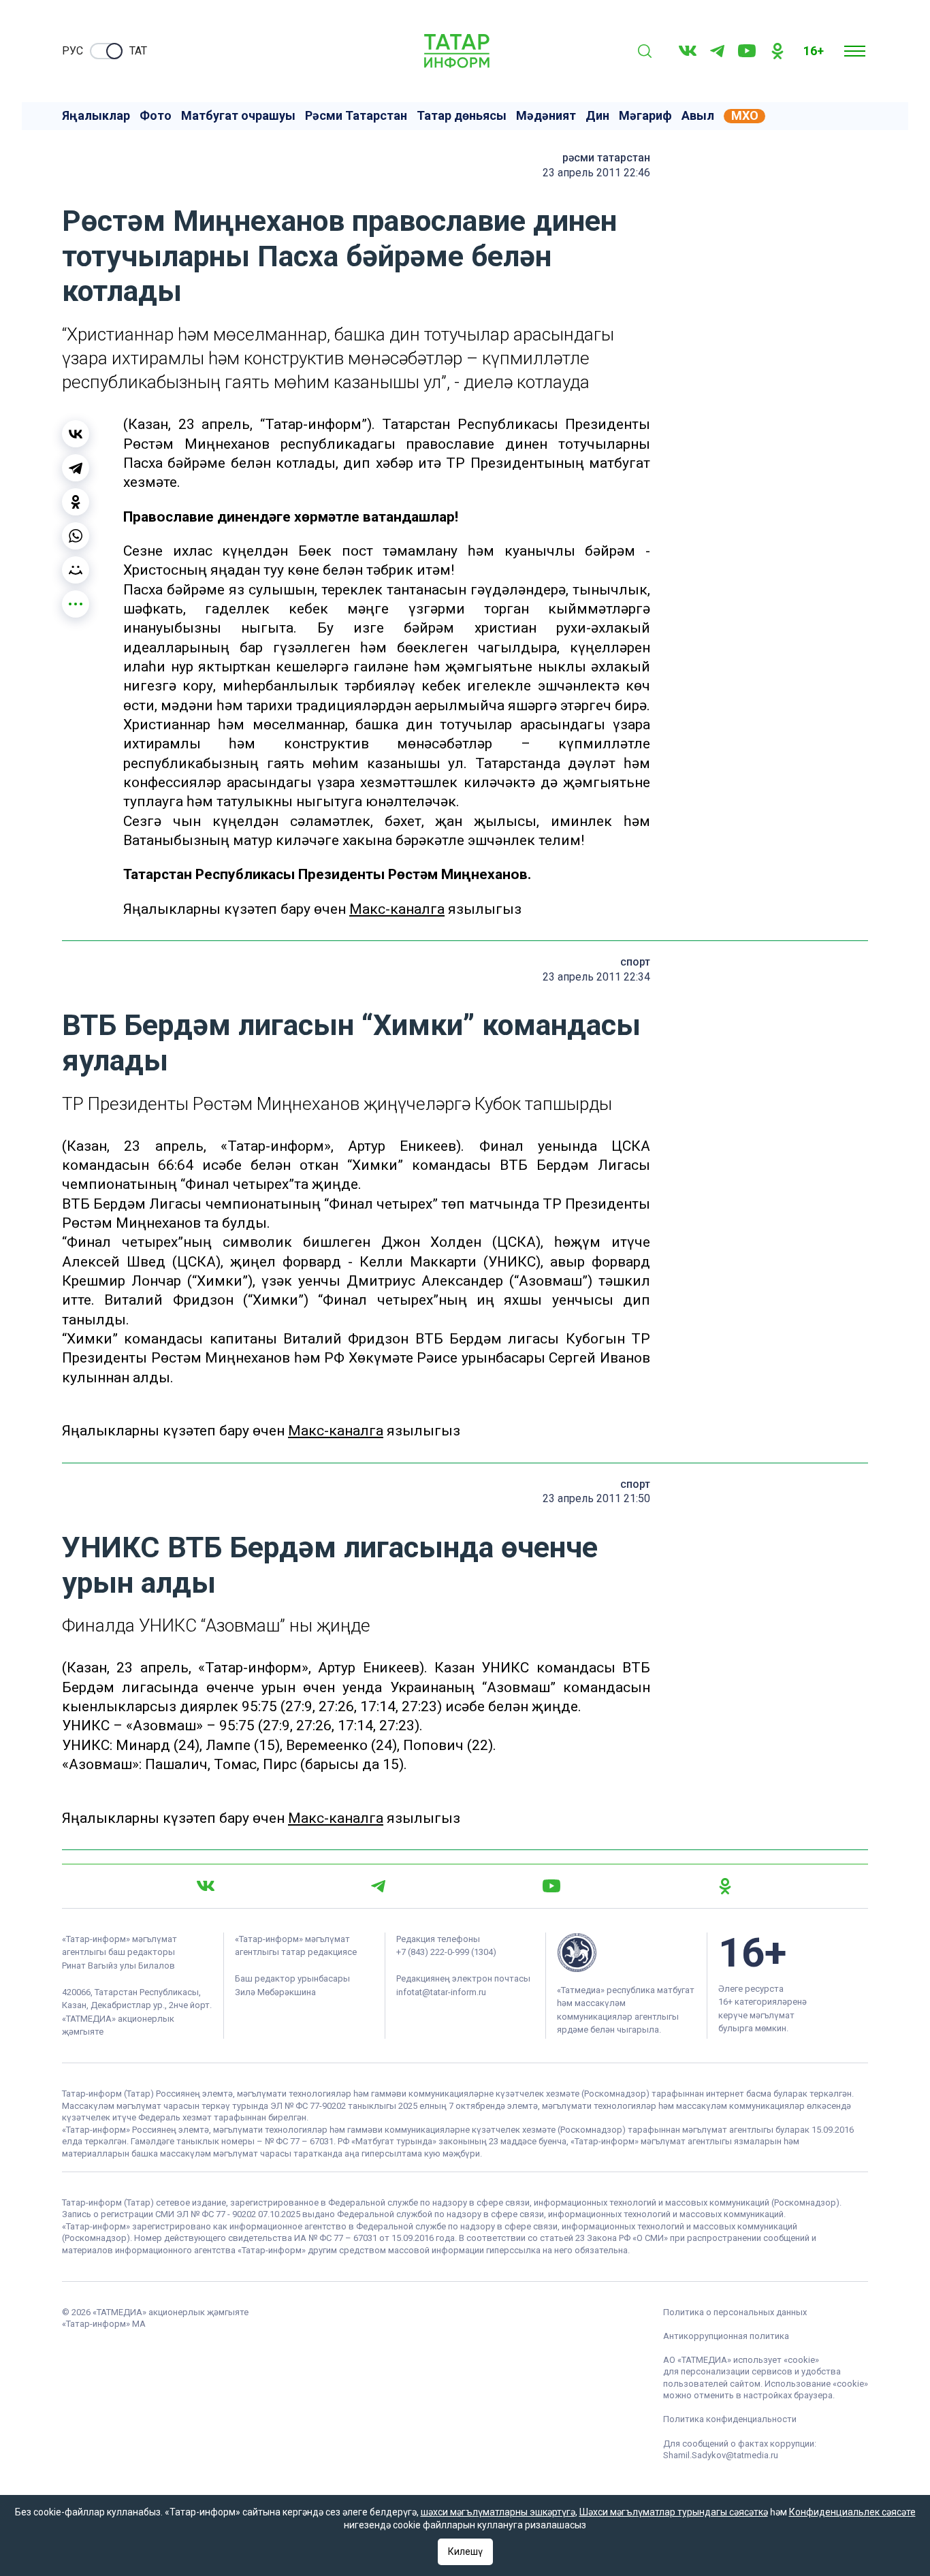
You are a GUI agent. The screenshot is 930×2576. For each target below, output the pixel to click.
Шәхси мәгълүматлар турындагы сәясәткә (674, 2512)
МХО (745, 116)
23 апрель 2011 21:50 (596, 1498)
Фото (156, 116)
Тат (138, 51)
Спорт (635, 962)
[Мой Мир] (76, 570)
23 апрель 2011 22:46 (596, 173)
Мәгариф (645, 116)
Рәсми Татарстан (356, 116)
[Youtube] (747, 51)
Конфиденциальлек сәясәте (852, 2512)
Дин (597, 116)
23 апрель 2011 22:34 (596, 977)
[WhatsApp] (76, 536)
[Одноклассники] (76, 502)
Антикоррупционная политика (726, 2336)
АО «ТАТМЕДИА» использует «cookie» (741, 2360)
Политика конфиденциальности (730, 2419)
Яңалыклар (96, 116)
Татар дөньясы (462, 116)
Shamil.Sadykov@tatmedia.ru (721, 2455)
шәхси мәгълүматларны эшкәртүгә (498, 2512)
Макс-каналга (397, 909)
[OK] (777, 51)
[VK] (688, 51)
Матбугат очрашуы (238, 116)
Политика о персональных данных (735, 2312)
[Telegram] (717, 51)
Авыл (698, 116)
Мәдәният (546, 116)
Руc (73, 51)
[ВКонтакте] (76, 434)
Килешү (465, 2551)
